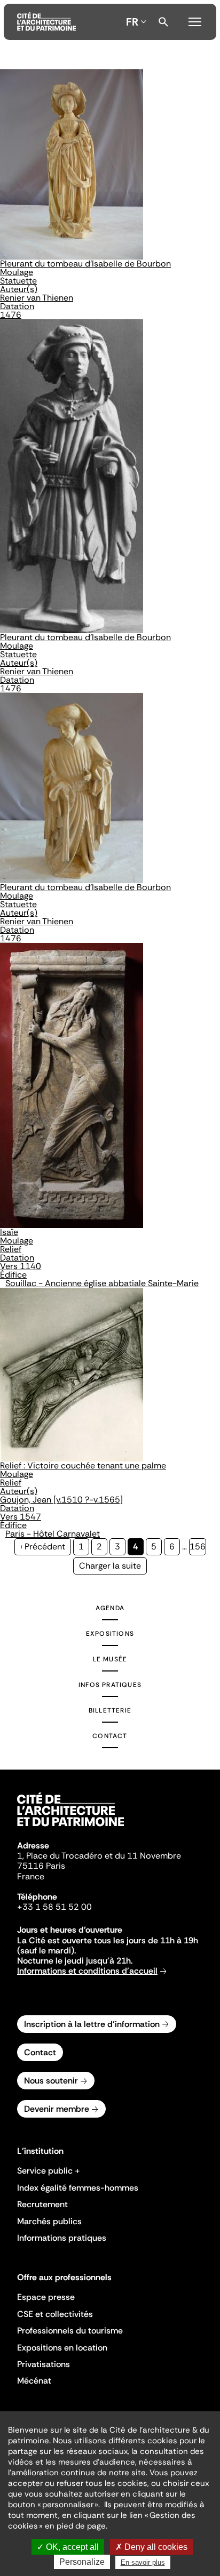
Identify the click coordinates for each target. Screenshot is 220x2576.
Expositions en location (62, 2348)
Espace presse (46, 2297)
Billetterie (110, 1710)
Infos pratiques (110, 1685)
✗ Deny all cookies (151, 2547)
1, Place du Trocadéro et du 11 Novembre (99, 1856)
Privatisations (44, 2364)
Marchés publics (49, 2221)
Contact (110, 1736)
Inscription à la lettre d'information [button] (92, 2024)
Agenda (110, 1608)
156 (198, 1547)
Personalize (82, 2562)
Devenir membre (57, 2109)
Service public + (49, 2171)
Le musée (110, 1659)
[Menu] (195, 20)
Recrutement (42, 2204)
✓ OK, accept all (68, 2547)
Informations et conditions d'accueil (87, 1971)
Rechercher (163, 22)
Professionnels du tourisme (70, 2331)
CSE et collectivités (55, 2314)
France (31, 1876)
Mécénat (34, 2381)
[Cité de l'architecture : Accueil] (70, 1828)
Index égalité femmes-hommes (78, 2188)
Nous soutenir (51, 2081)
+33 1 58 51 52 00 (54, 1907)
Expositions (110, 1634)
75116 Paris (41, 1866)
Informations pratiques (62, 2238)
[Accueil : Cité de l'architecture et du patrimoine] (46, 22)
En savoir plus (143, 2562)
